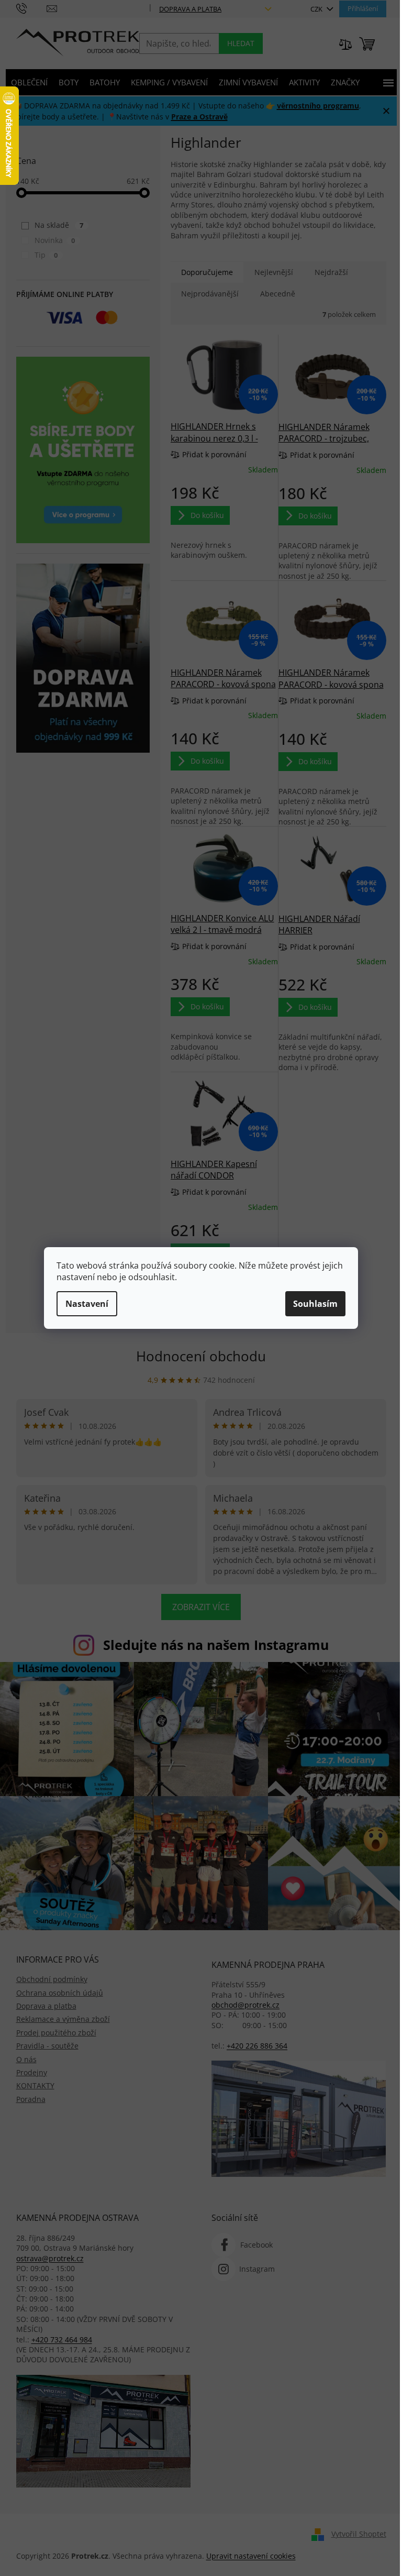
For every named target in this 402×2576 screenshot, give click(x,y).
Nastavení (87, 1304)
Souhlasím (315, 1304)
